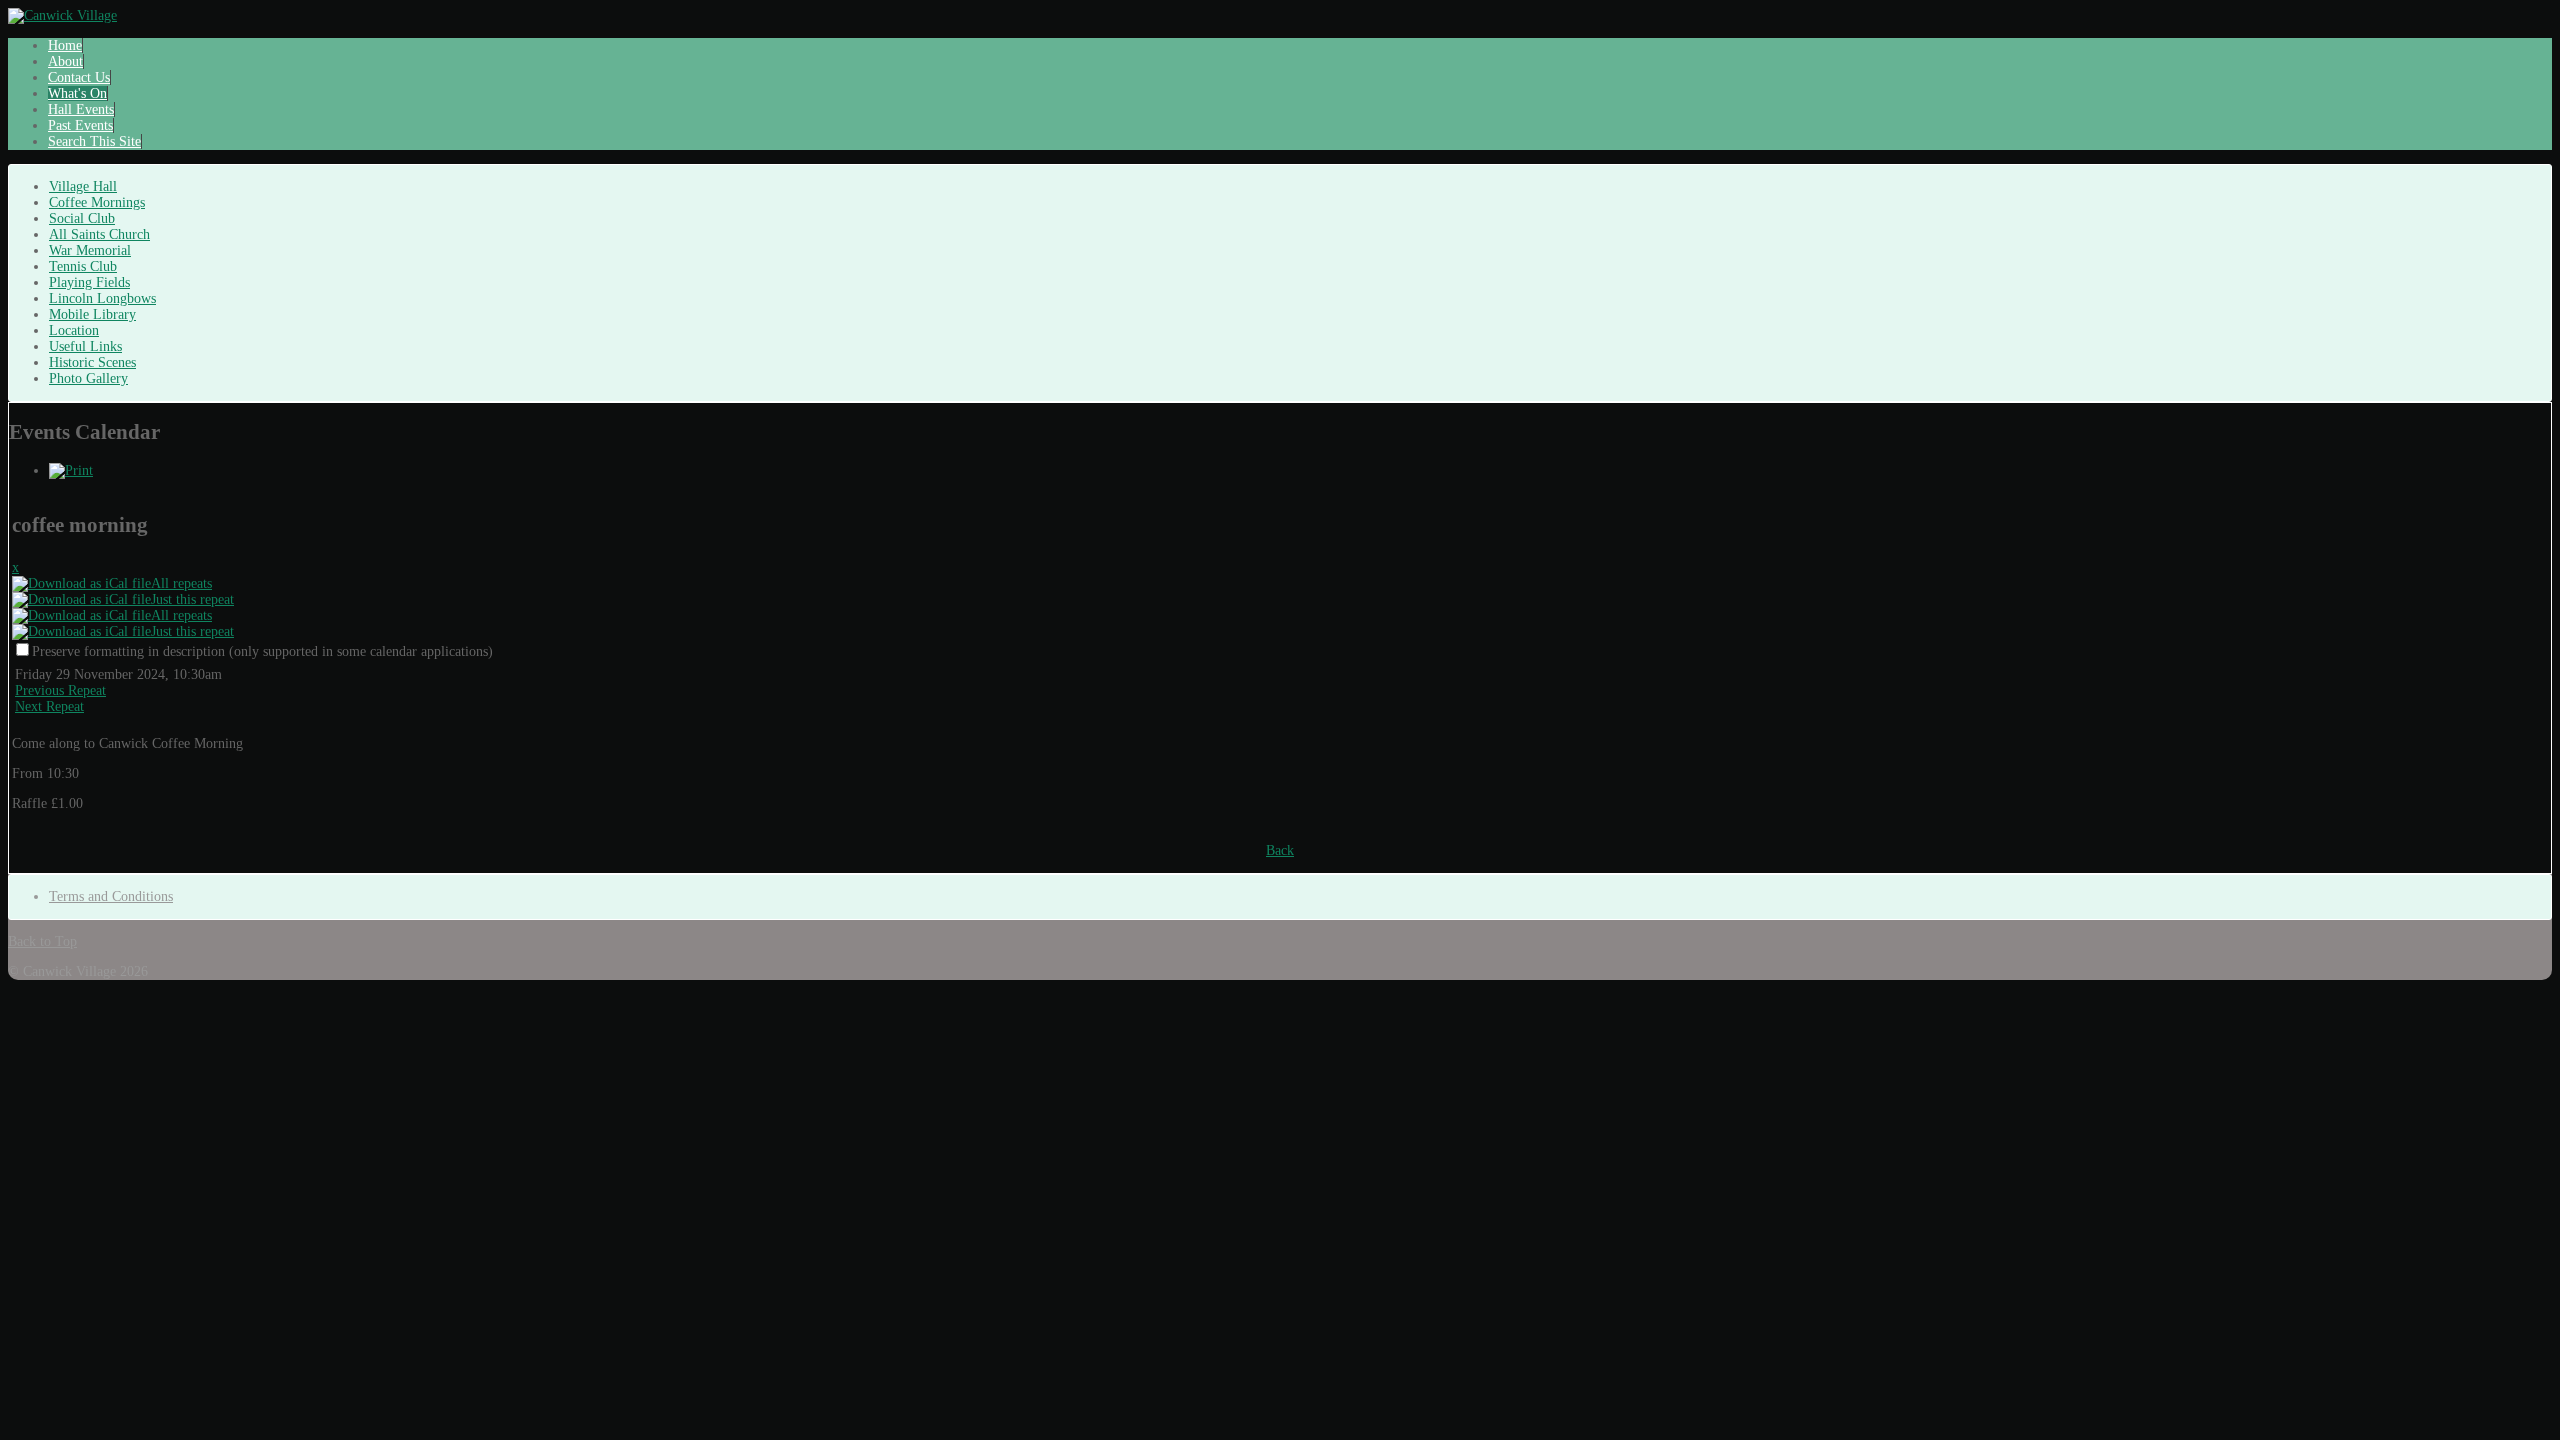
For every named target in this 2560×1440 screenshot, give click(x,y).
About (65, 61)
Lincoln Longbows (102, 298)
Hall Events (81, 109)
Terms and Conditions (111, 896)
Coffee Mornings (97, 202)
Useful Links (85, 346)
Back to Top (42, 941)
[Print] (71, 470)
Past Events (80, 125)
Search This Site (94, 141)
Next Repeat (49, 706)
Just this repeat (192, 599)
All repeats (181, 583)
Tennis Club (83, 266)
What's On (77, 93)
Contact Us (79, 77)
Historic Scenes (92, 362)
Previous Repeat (60, 690)
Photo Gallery (88, 378)
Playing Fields (89, 282)
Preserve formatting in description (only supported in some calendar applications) (262, 651)
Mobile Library (92, 314)
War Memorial (90, 250)
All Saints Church (99, 234)
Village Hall (83, 186)
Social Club (82, 218)
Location (74, 330)
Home (65, 45)
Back (1280, 850)
